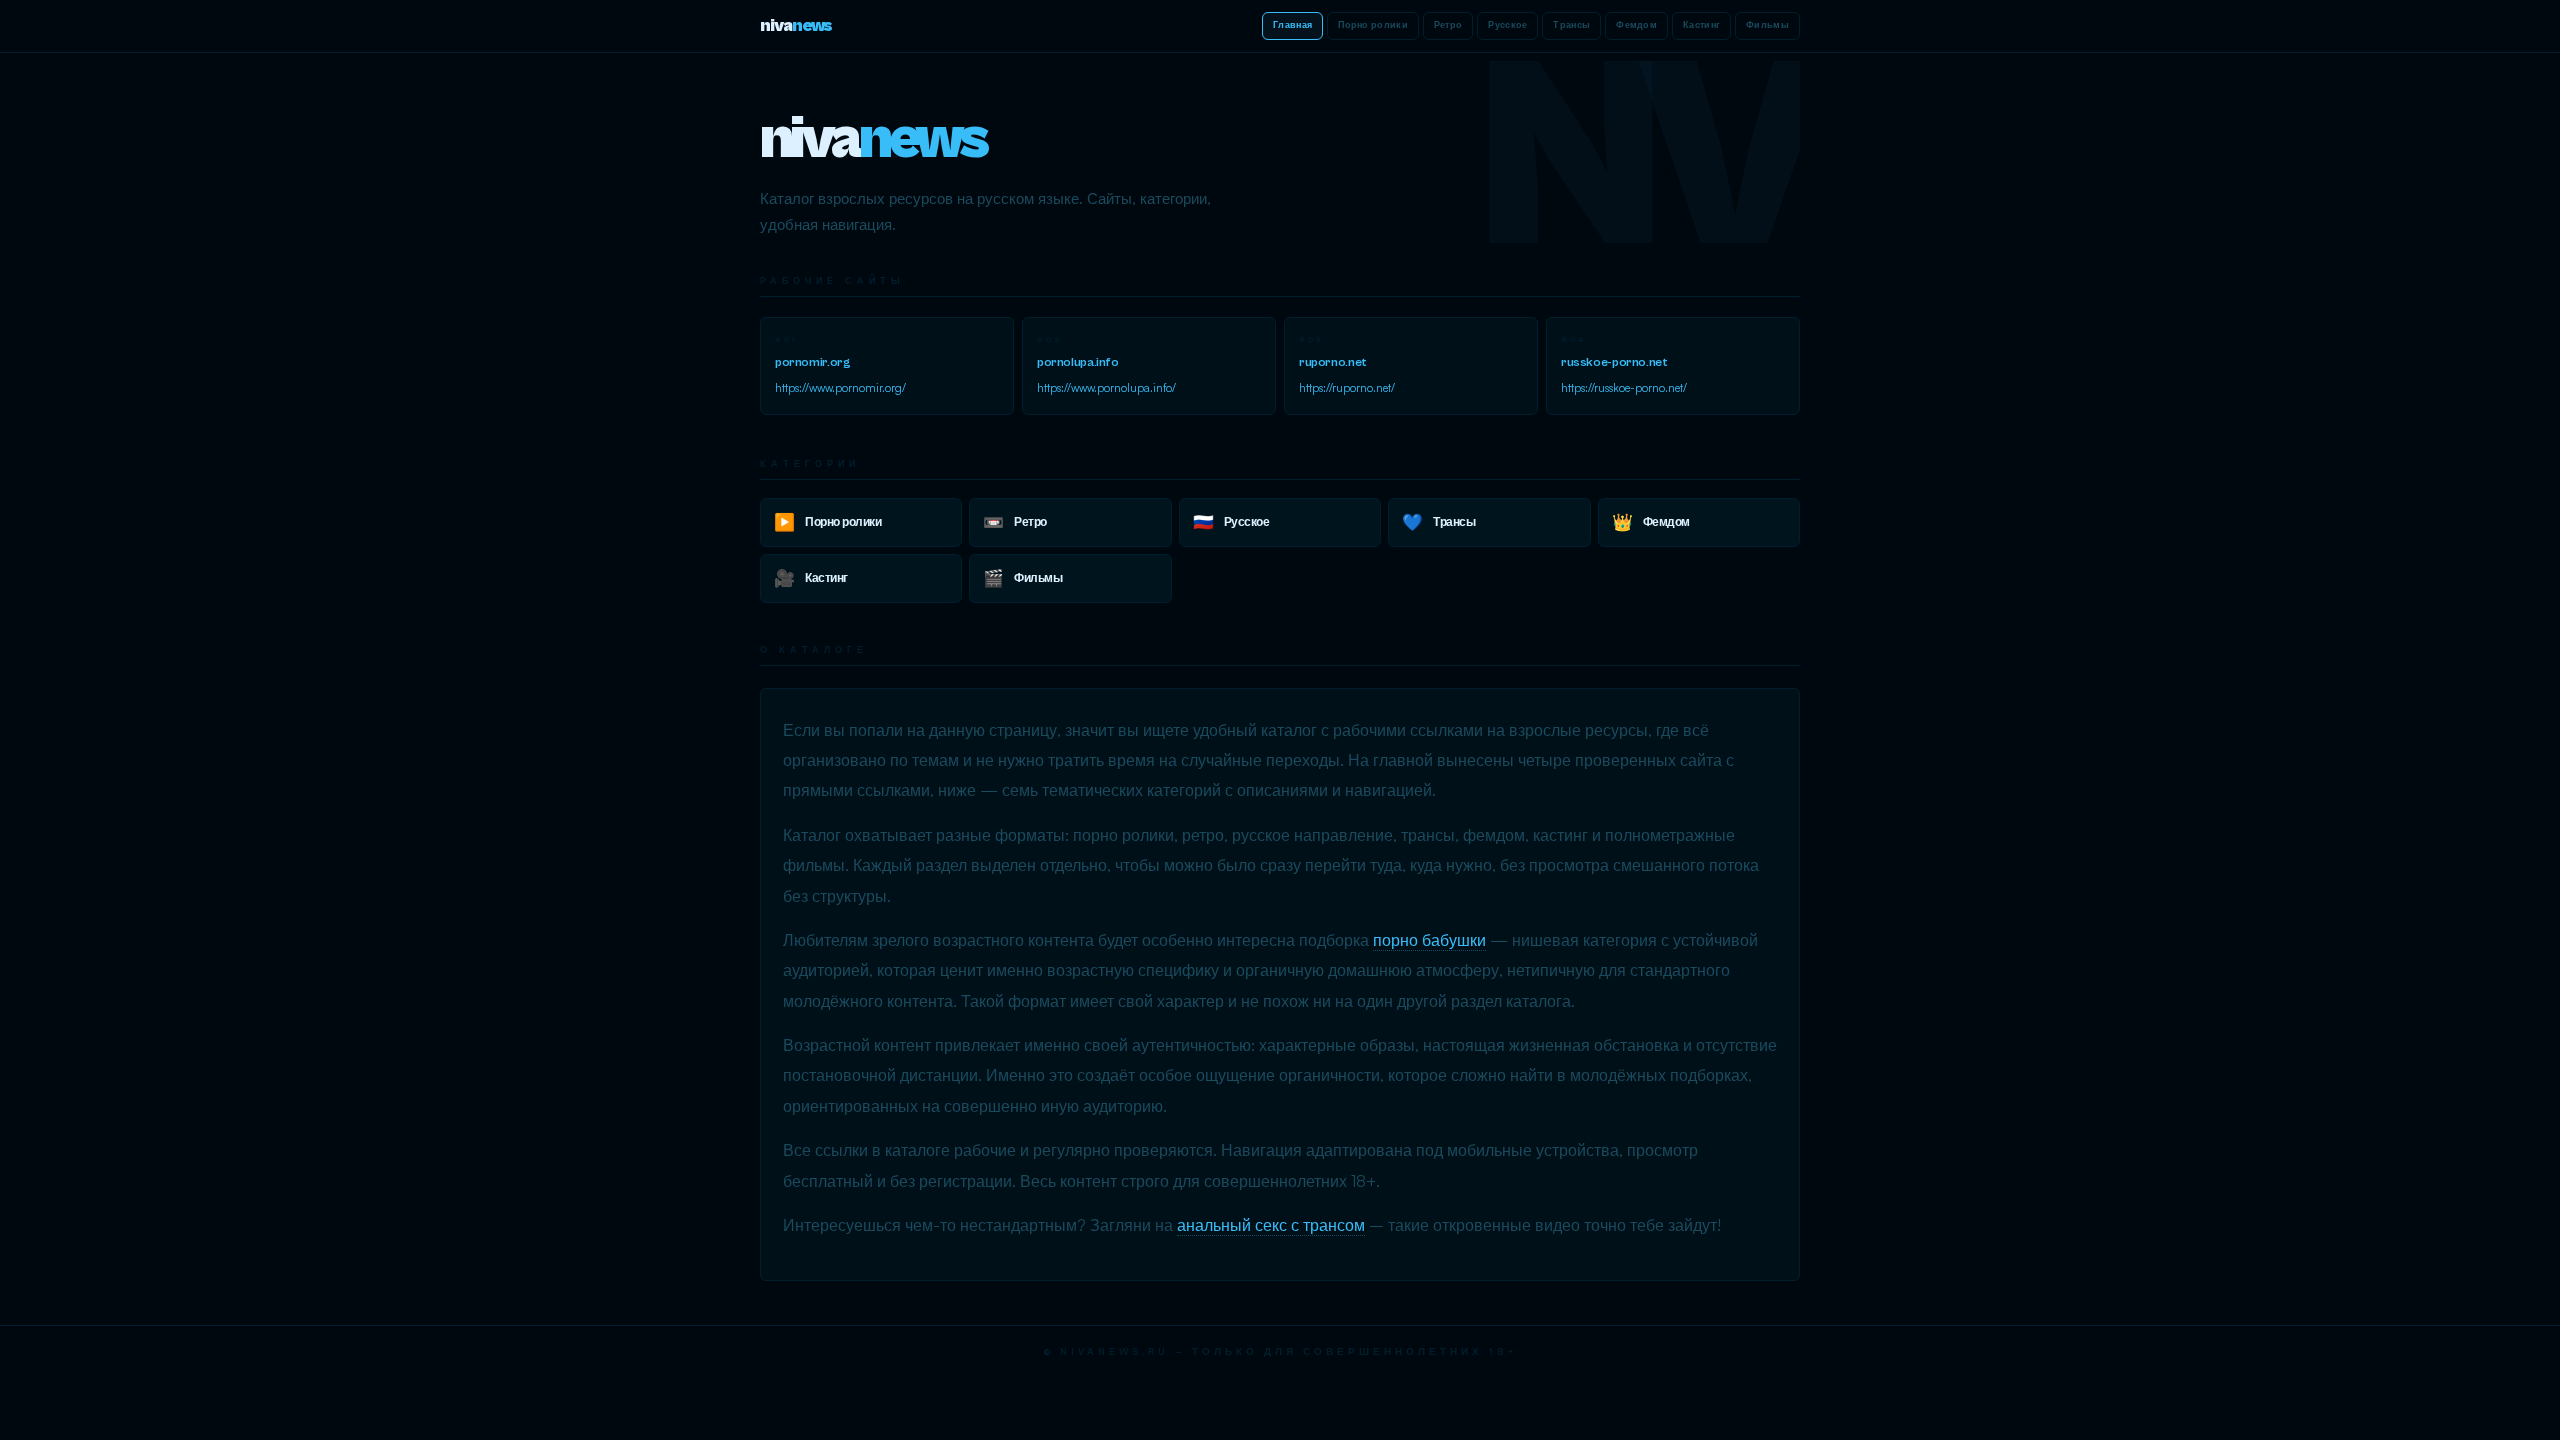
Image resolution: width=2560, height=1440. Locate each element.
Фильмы (1767, 25)
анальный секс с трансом (1271, 1225)
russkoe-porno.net (1614, 362)
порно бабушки (1429, 940)
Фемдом (1636, 25)
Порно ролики (1373, 25)
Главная (1292, 25)
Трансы (1571, 25)
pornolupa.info (1078, 362)
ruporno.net (1333, 362)
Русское (1507, 25)
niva (796, 25)
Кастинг (1701, 25)
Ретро (1448, 25)
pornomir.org (812, 362)
